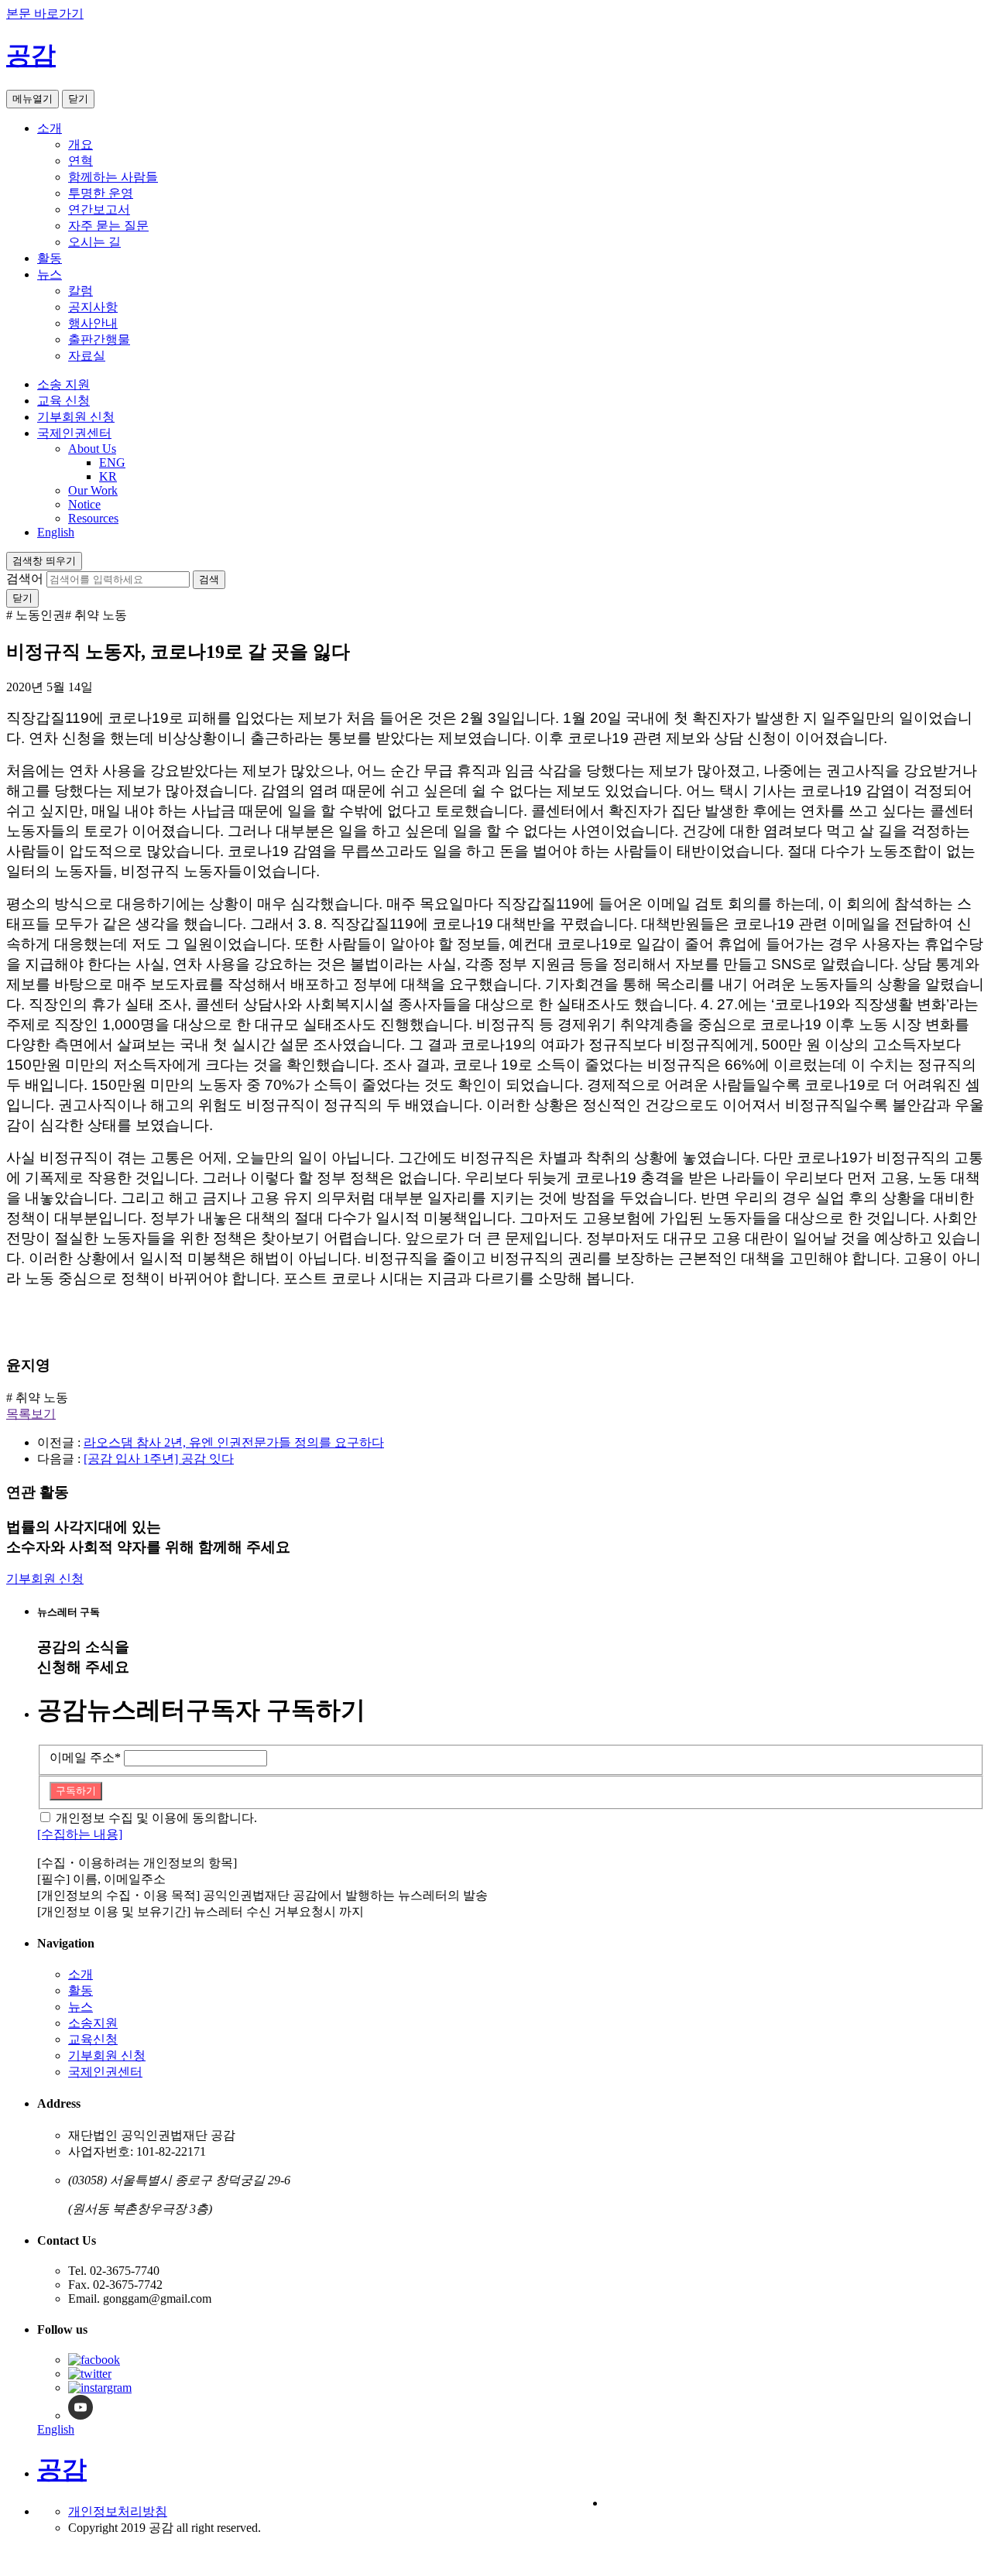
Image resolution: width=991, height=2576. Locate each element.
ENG (112, 462)
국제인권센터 (74, 433)
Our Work (93, 490)
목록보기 (31, 1414)
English (56, 532)
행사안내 (93, 323)
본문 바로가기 (45, 14)
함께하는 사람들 (113, 177)
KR (108, 476)
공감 (31, 55)
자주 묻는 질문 (108, 226)
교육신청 (93, 2039)
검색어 (25, 579)
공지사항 (93, 307)
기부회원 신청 (76, 417)
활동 (50, 258)
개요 (81, 144)
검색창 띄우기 (44, 561)
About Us (92, 449)
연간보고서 (99, 209)
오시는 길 (94, 242)
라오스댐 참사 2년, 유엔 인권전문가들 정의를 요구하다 (234, 1442)
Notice (84, 504)
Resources (93, 518)
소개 (50, 128)
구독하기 (76, 1791)
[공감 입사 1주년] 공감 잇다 (159, 1459)
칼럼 (81, 291)
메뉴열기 (33, 99)
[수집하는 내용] (80, 1834)
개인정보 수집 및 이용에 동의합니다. (156, 1818)
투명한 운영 (101, 193)
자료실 (87, 356)
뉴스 (50, 274)
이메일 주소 (85, 1757)
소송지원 (93, 2023)
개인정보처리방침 (118, 2511)
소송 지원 (63, 384)
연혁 (81, 161)
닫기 (78, 99)
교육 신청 (63, 401)
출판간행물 (99, 339)
